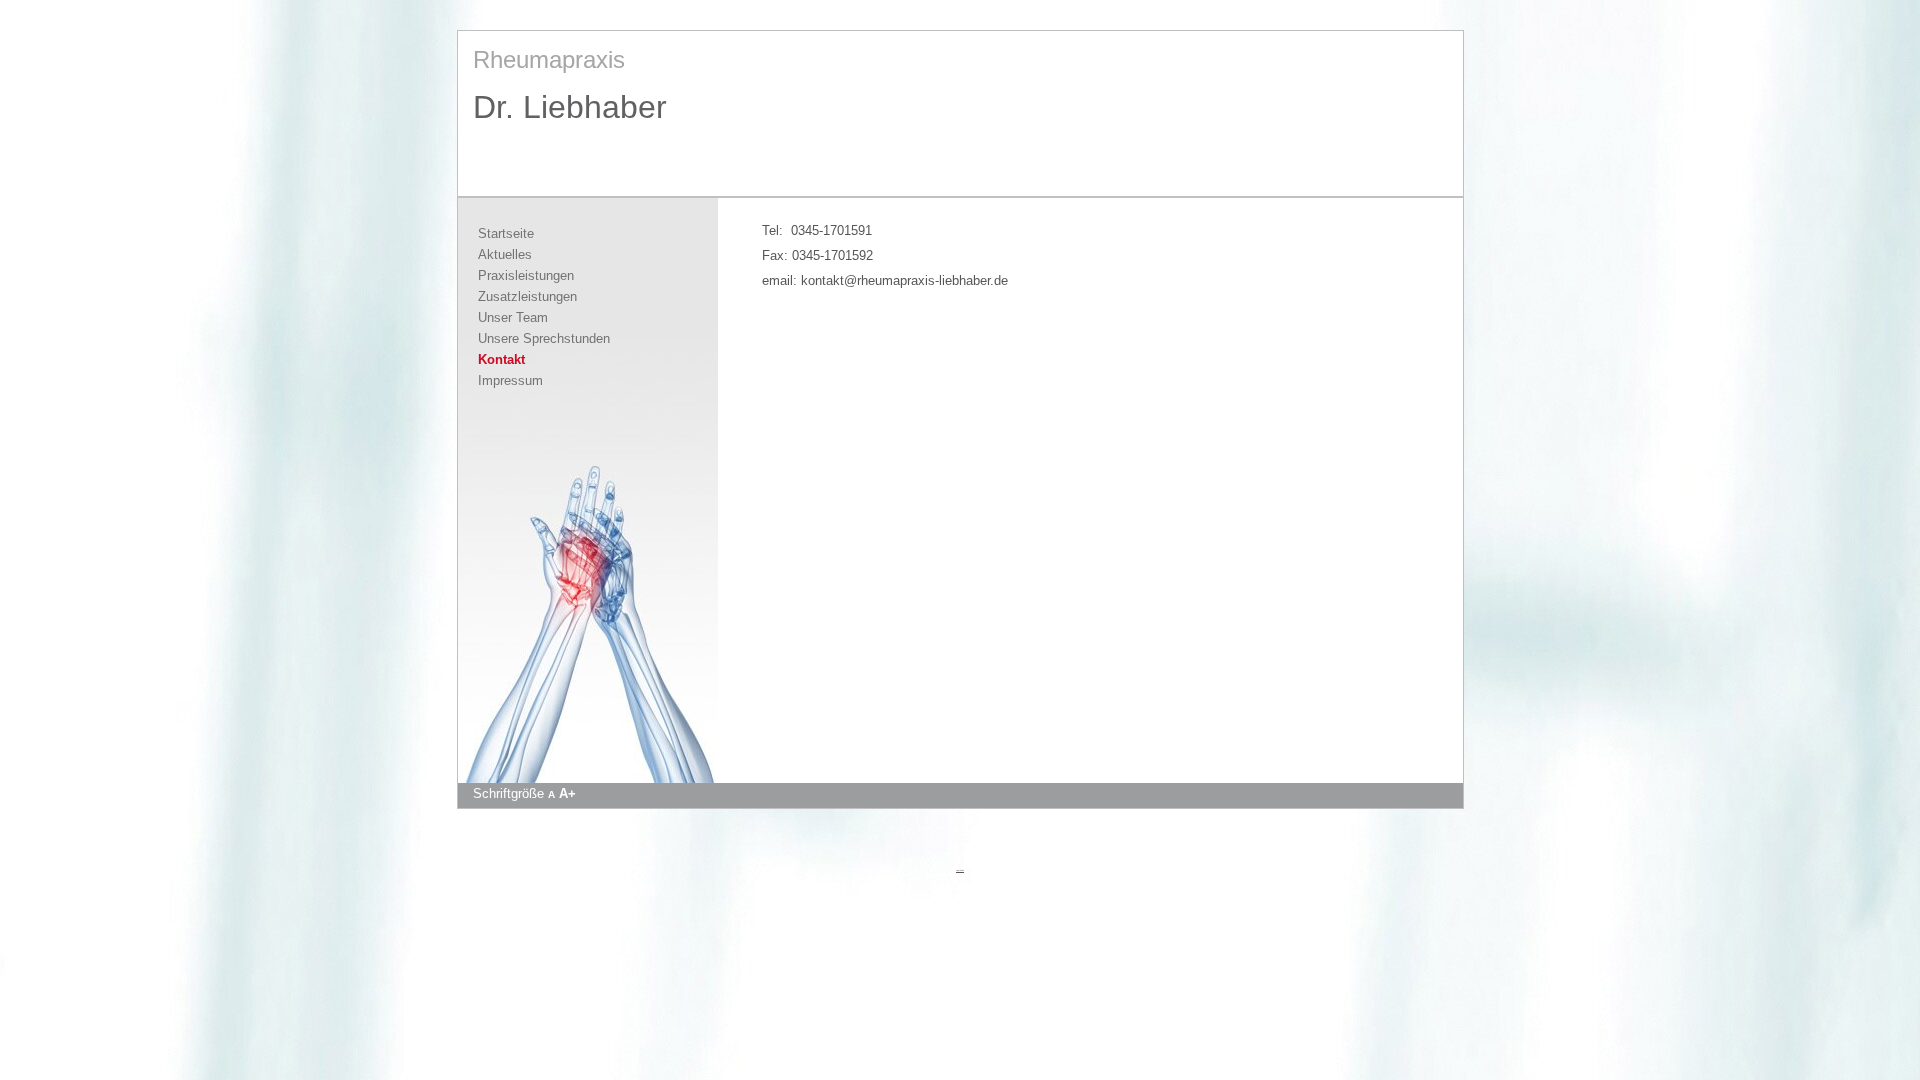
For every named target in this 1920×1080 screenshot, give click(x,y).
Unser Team (513, 317)
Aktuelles (505, 254)
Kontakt (501, 359)
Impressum (510, 380)
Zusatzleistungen (527, 296)
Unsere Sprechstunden (544, 338)
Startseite (506, 233)
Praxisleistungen (526, 275)
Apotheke (960, 870)
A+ (567, 793)
